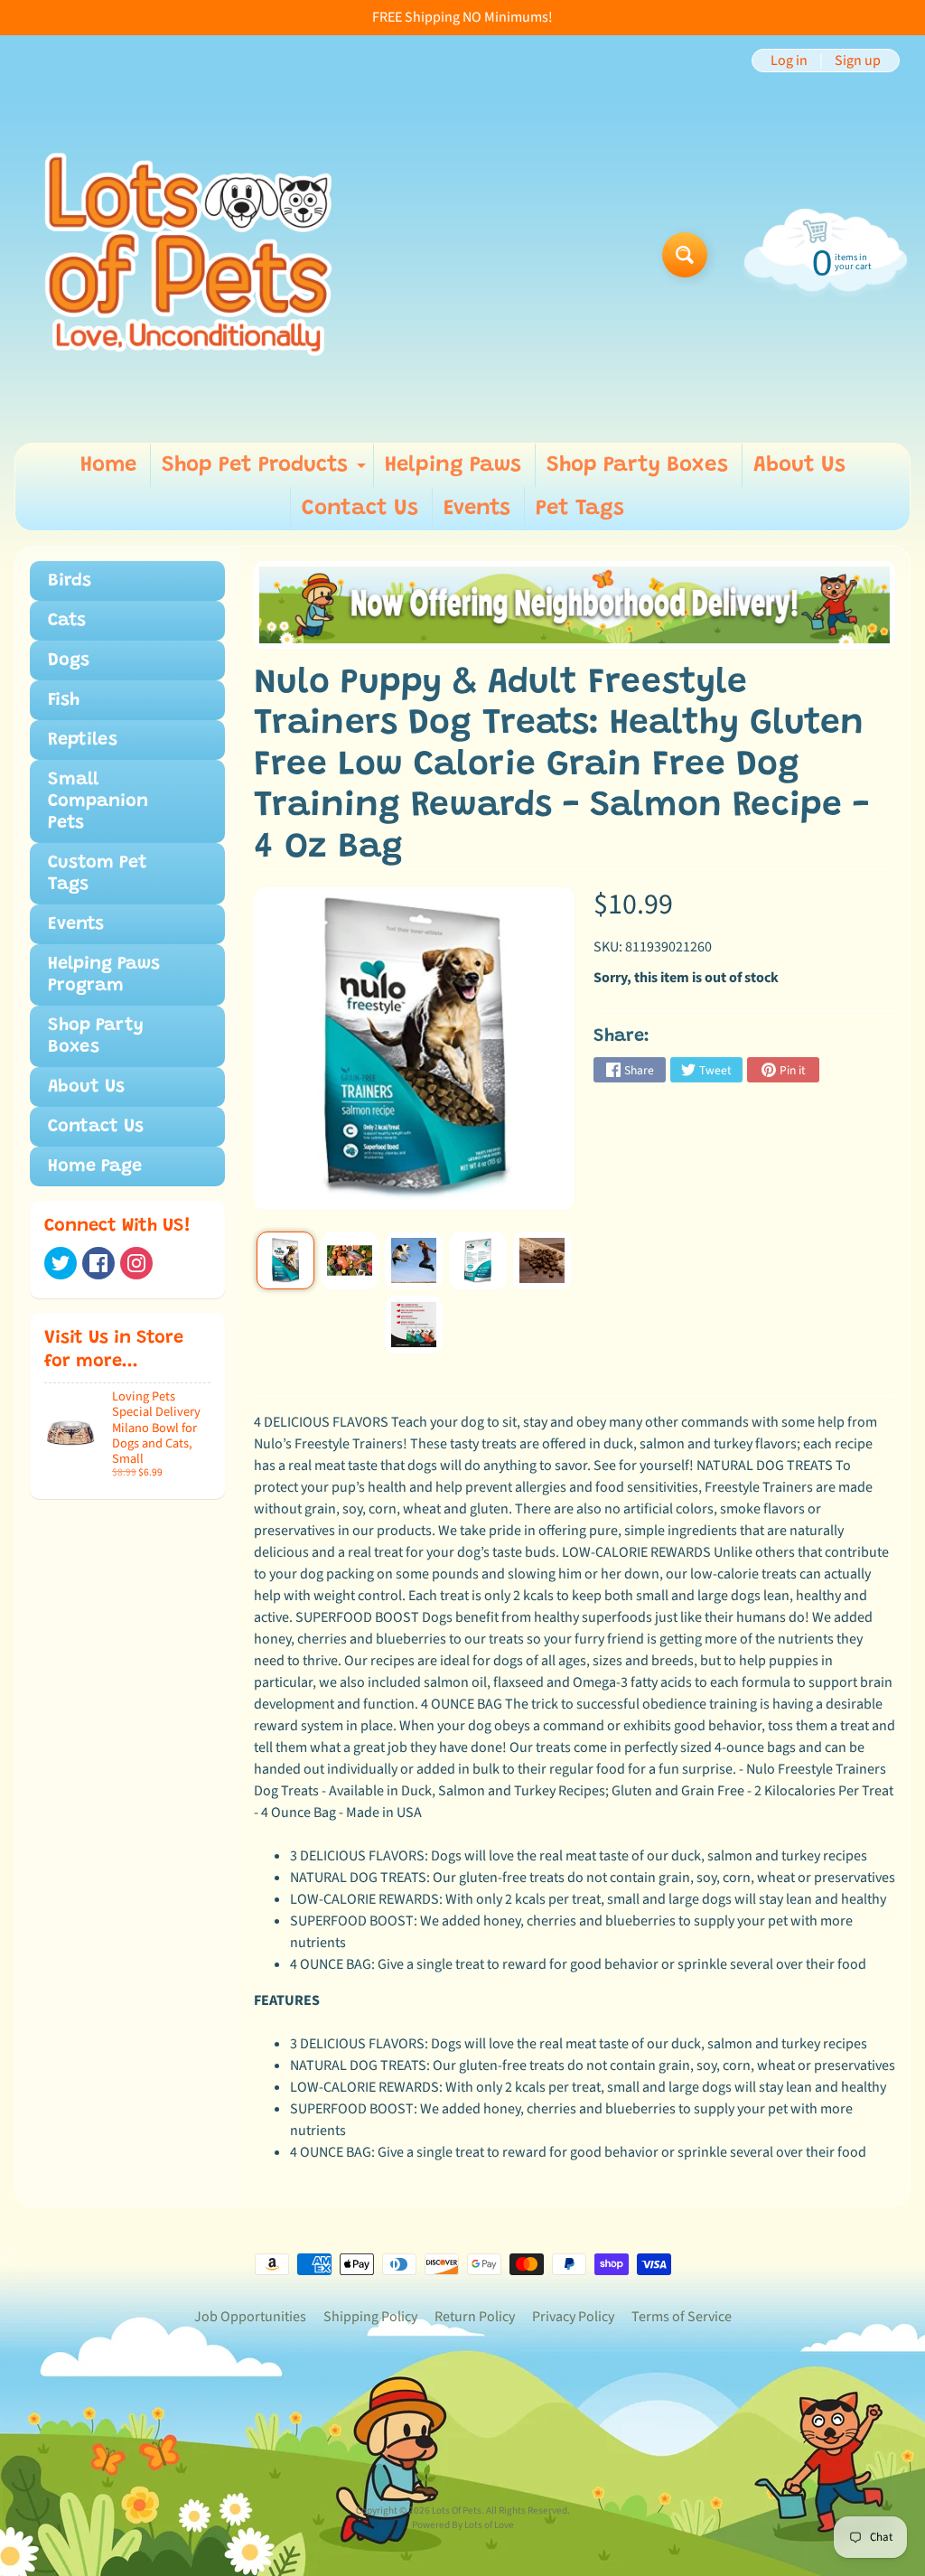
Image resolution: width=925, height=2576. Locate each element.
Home (108, 465)
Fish (64, 700)
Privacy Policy (573, 2317)
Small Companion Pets (98, 801)
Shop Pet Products (266, 471)
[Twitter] (61, 1263)
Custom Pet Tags (98, 874)
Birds (70, 581)
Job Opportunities (250, 2317)
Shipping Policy (370, 2317)
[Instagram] (136, 1263)
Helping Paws (453, 465)
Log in (789, 61)
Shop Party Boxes (637, 465)
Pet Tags (580, 509)
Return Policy (475, 2317)
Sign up (858, 61)
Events (477, 509)
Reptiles (83, 740)
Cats (67, 621)
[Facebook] (98, 1263)
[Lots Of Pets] (188, 254)
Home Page (95, 1166)
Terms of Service (682, 2317)
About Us (799, 465)
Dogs (69, 660)
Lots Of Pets (457, 2510)
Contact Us (360, 509)
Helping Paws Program (104, 975)
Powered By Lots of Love (463, 2525)
